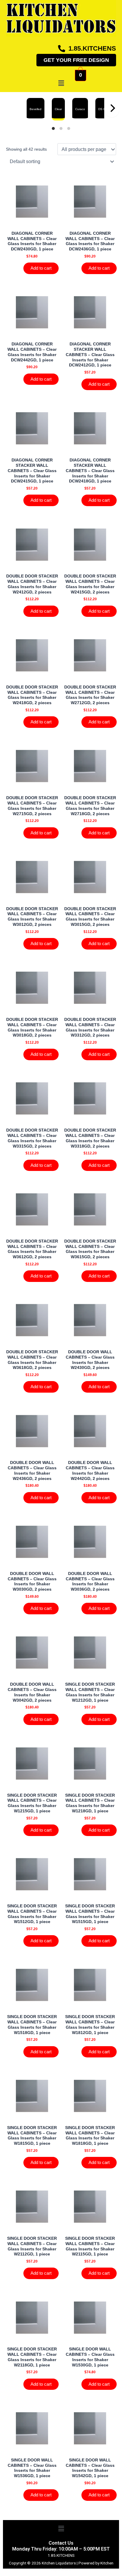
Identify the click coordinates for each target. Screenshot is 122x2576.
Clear (58, 109)
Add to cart (41, 268)
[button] (61, 83)
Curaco (80, 109)
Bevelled (36, 109)
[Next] (112, 111)
